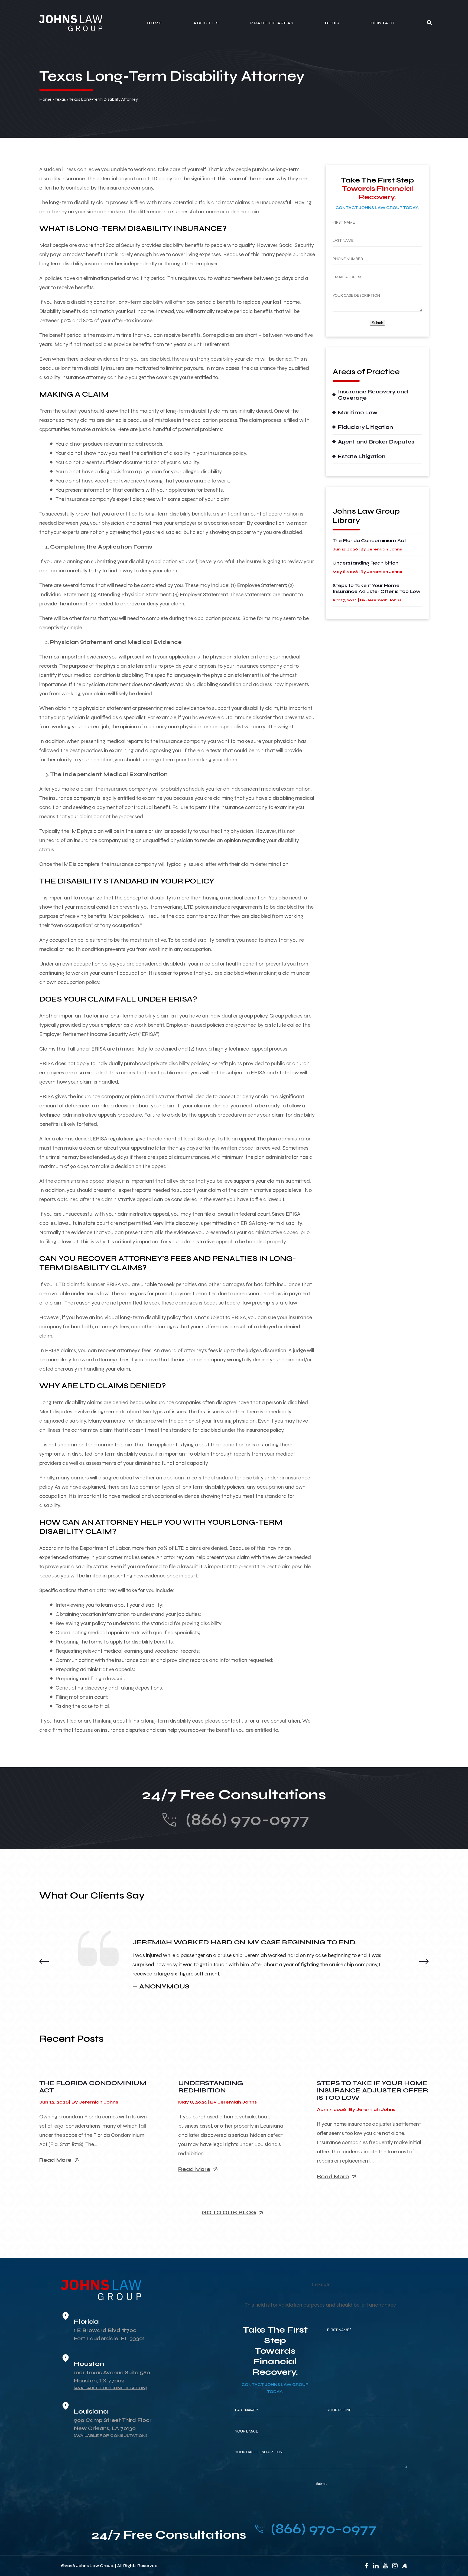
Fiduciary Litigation (365, 427)
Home (154, 23)
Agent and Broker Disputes (376, 442)
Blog (332, 23)
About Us (206, 23)
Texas (60, 99)
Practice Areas (272, 23)
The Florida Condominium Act (369, 540)
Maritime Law (358, 413)
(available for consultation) (110, 2388)
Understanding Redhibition (365, 563)
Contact (383, 23)
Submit (377, 323)
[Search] (429, 23)
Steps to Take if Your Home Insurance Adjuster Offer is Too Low (376, 588)
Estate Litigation (362, 456)
